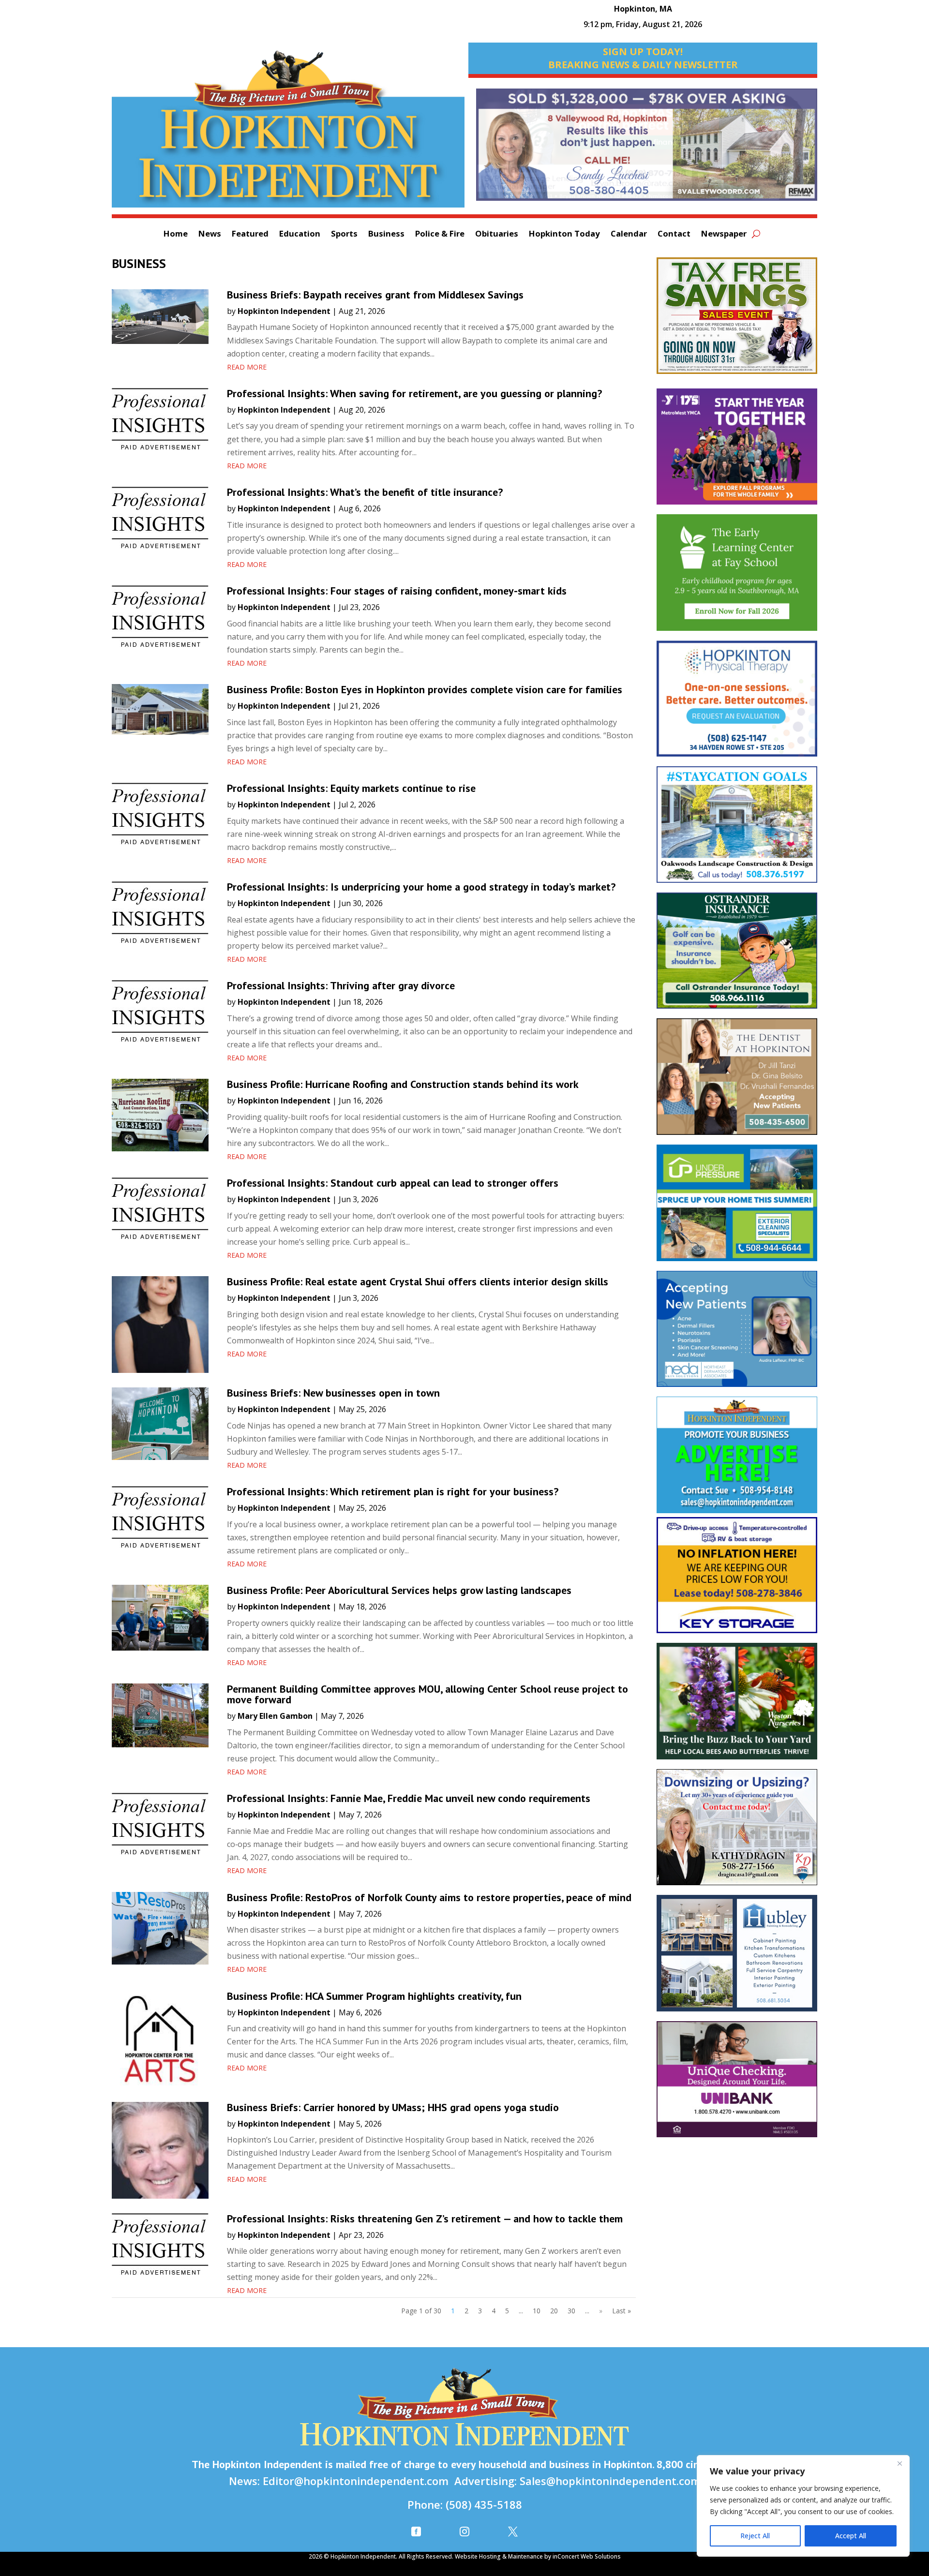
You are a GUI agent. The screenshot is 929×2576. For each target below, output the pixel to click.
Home (176, 235)
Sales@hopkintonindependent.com (610, 2481)
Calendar (629, 235)
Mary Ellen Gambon (275, 1716)
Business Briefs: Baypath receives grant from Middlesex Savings (375, 295)
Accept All (851, 2536)
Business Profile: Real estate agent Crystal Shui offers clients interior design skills (418, 1281)
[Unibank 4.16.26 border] (737, 2084)
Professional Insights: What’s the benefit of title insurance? (365, 492)
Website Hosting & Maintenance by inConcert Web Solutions (538, 2556)
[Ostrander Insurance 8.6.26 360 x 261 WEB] (737, 956)
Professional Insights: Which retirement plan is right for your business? (393, 1491)
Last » (622, 2311)
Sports (344, 235)
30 (571, 2311)
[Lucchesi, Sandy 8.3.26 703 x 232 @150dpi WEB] (647, 149)
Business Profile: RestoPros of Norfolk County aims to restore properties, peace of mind (429, 1897)
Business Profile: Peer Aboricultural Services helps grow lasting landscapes (399, 1590)
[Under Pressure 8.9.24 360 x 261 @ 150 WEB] (737, 1208)
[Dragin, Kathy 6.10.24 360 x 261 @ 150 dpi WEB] (737, 1832)
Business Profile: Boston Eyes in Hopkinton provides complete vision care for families (425, 689)
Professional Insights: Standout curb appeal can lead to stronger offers (393, 1183)
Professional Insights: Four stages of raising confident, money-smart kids (397, 591)
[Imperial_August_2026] (737, 320)
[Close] (899, 2463)
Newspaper (724, 235)
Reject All (755, 2536)
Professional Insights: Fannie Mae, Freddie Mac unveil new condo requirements (409, 1798)
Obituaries (497, 235)
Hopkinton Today (564, 235)
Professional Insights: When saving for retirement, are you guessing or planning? (414, 393)
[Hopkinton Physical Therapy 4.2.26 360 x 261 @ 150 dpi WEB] (737, 704)
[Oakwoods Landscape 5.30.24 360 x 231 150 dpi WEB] (737, 829)
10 (537, 2311)
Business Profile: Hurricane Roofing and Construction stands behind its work (404, 1084)
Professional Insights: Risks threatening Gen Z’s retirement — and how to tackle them (425, 2219)
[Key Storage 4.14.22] (737, 1580)
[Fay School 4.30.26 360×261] (737, 577)
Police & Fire (440, 235)
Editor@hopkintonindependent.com (356, 2481)
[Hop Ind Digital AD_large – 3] (737, 1958)
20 (554, 2311)
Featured (250, 235)
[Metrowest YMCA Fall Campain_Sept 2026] (737, 451)
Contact (674, 235)
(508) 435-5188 (484, 2504)
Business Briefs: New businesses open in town (333, 1393)
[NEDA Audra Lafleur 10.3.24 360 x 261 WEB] (737, 1334)
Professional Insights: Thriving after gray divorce (341, 985)
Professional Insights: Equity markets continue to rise (351, 788)
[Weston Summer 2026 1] (737, 1706)
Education (300, 235)
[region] (803, 2506)
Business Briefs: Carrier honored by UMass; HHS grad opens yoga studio (393, 2107)
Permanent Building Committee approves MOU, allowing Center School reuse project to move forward (427, 1694)
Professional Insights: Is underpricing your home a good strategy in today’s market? (421, 887)
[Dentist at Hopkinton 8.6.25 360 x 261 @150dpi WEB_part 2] (737, 1081)
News (210, 235)
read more (247, 367)
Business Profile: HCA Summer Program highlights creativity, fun (374, 1996)
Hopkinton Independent (284, 311)
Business (386, 235)
